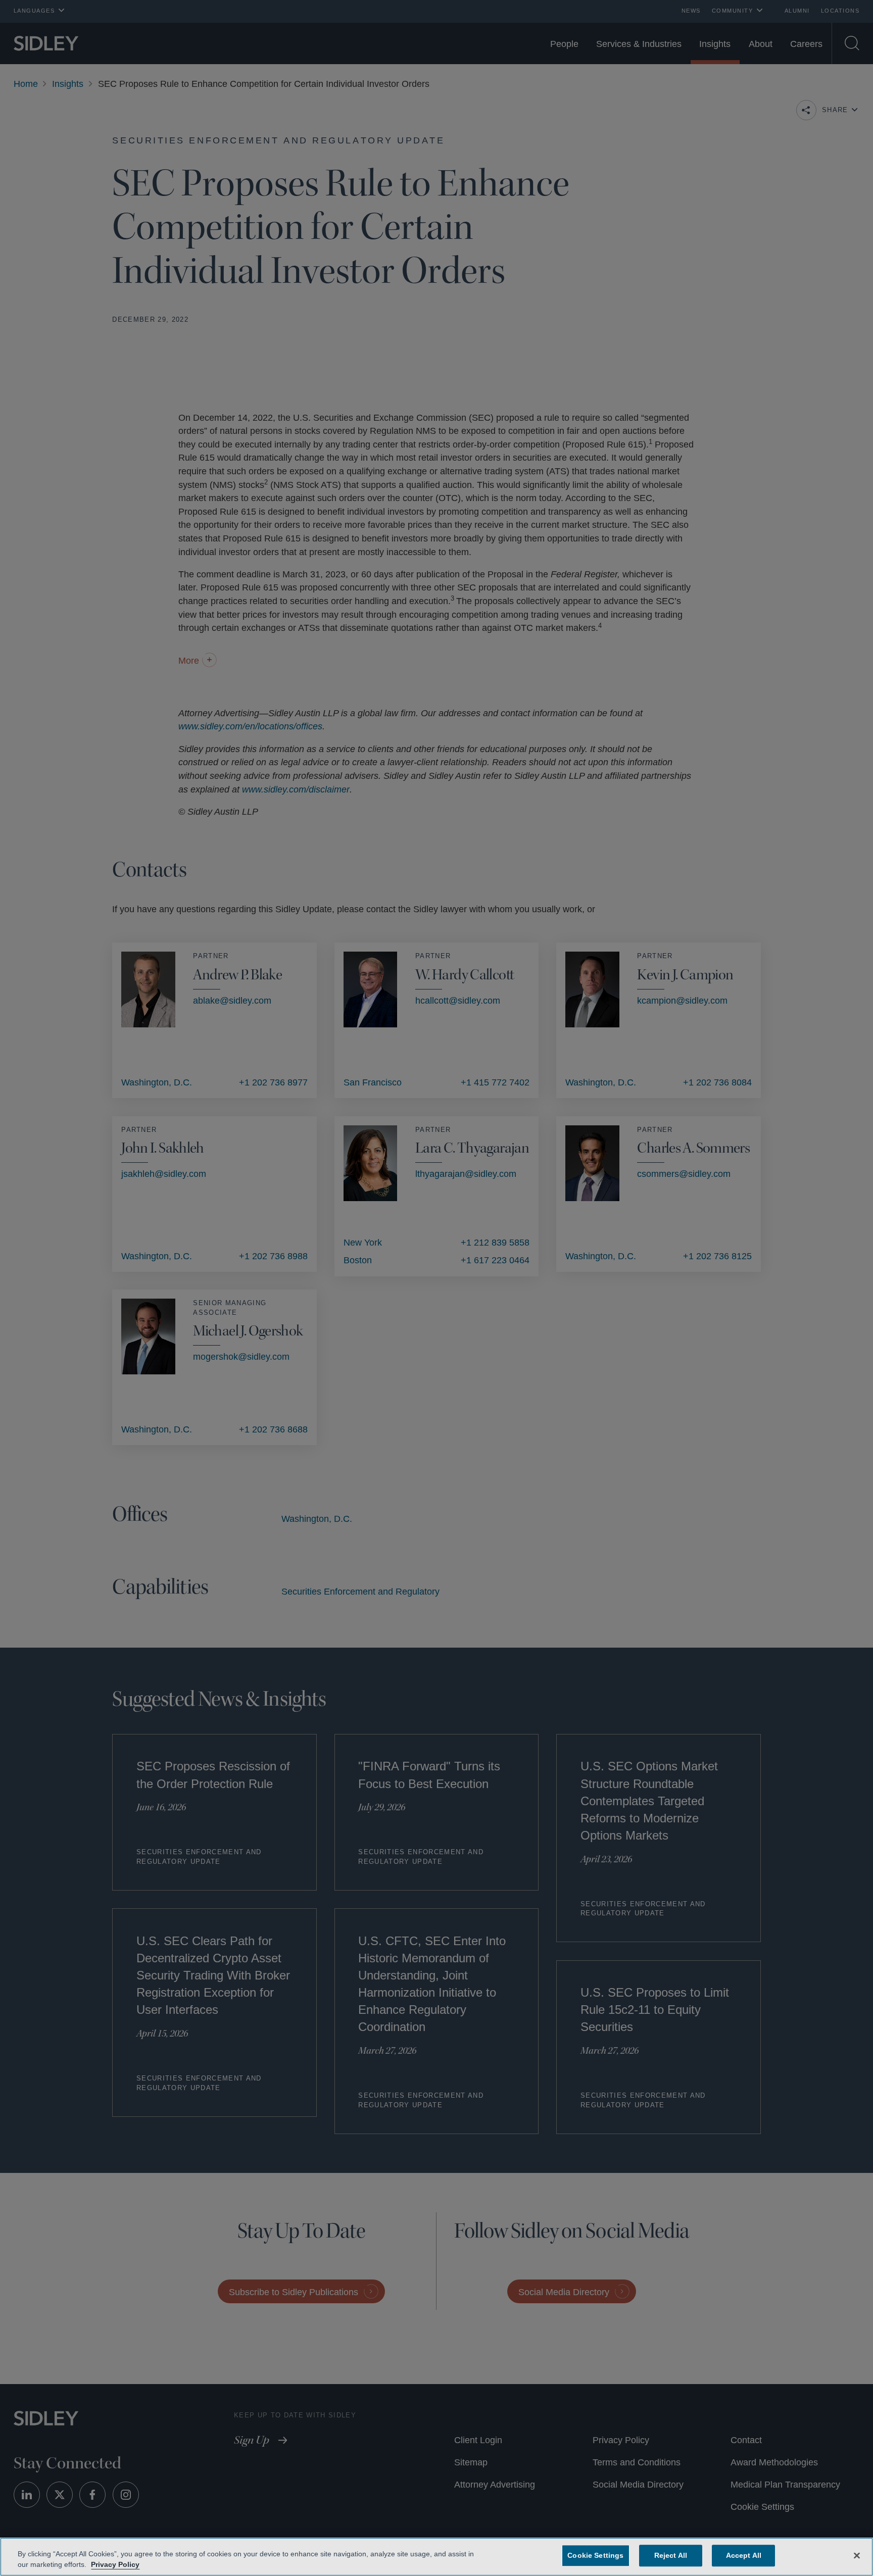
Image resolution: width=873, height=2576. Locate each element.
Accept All (741, 2555)
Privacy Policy (114, 2564)
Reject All (669, 2555)
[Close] (857, 2555)
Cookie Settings (596, 2555)
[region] (437, 2557)
